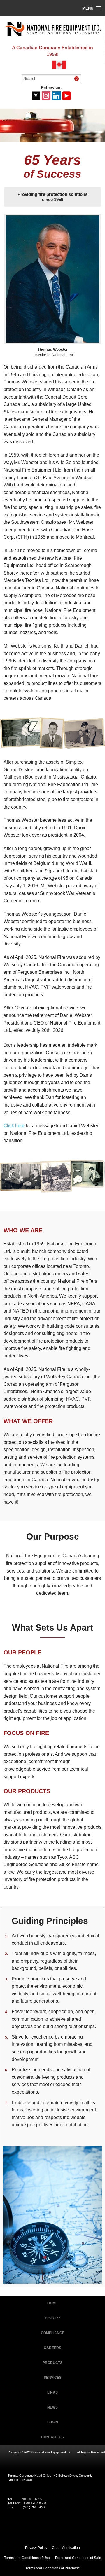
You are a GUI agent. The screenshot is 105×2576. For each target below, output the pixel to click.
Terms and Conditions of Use (27, 2558)
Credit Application (66, 2548)
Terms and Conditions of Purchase (53, 2568)
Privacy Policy (36, 2548)
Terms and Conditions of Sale (78, 2558)
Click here (14, 1126)
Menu (88, 8)
